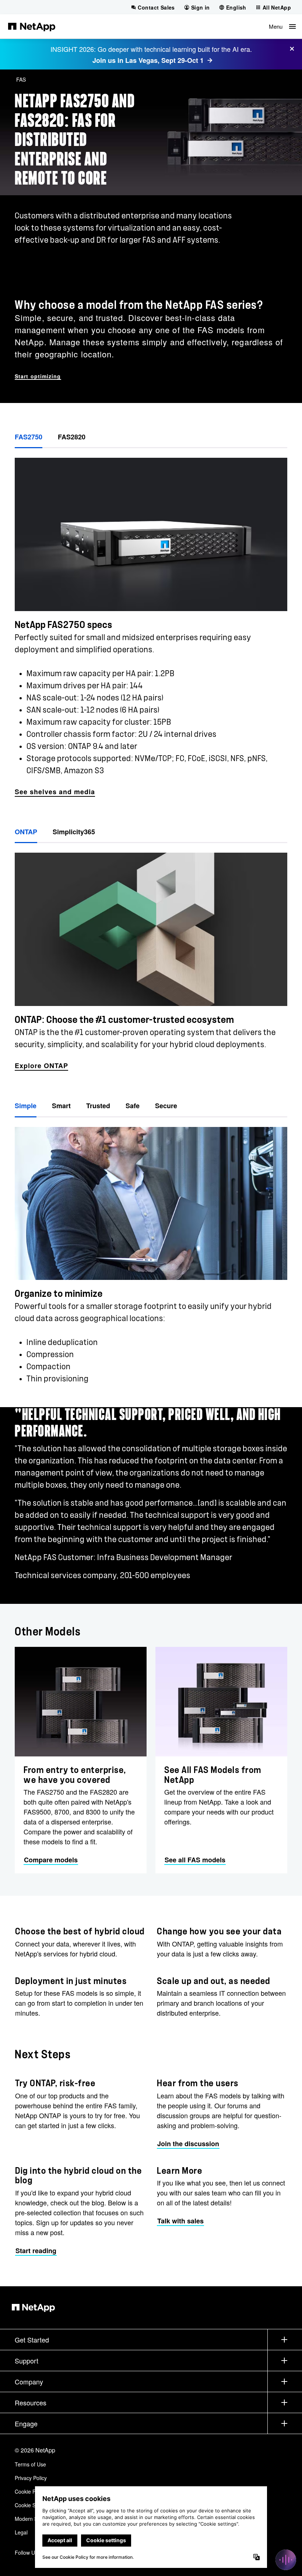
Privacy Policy (31, 2478)
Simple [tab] (26, 1106)
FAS (21, 79)
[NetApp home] (32, 26)
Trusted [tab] (98, 1106)
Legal (21, 2532)
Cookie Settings (33, 2505)
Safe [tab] (133, 1106)
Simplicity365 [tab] (74, 832)
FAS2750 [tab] (29, 437)
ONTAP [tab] (26, 832)
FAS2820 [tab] (72, 437)
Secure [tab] (166, 1106)
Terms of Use (30, 2464)
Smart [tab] (61, 1106)
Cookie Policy (30, 2491)
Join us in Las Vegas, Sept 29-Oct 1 (148, 60)
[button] (282, 26)
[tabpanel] (151, 623)
